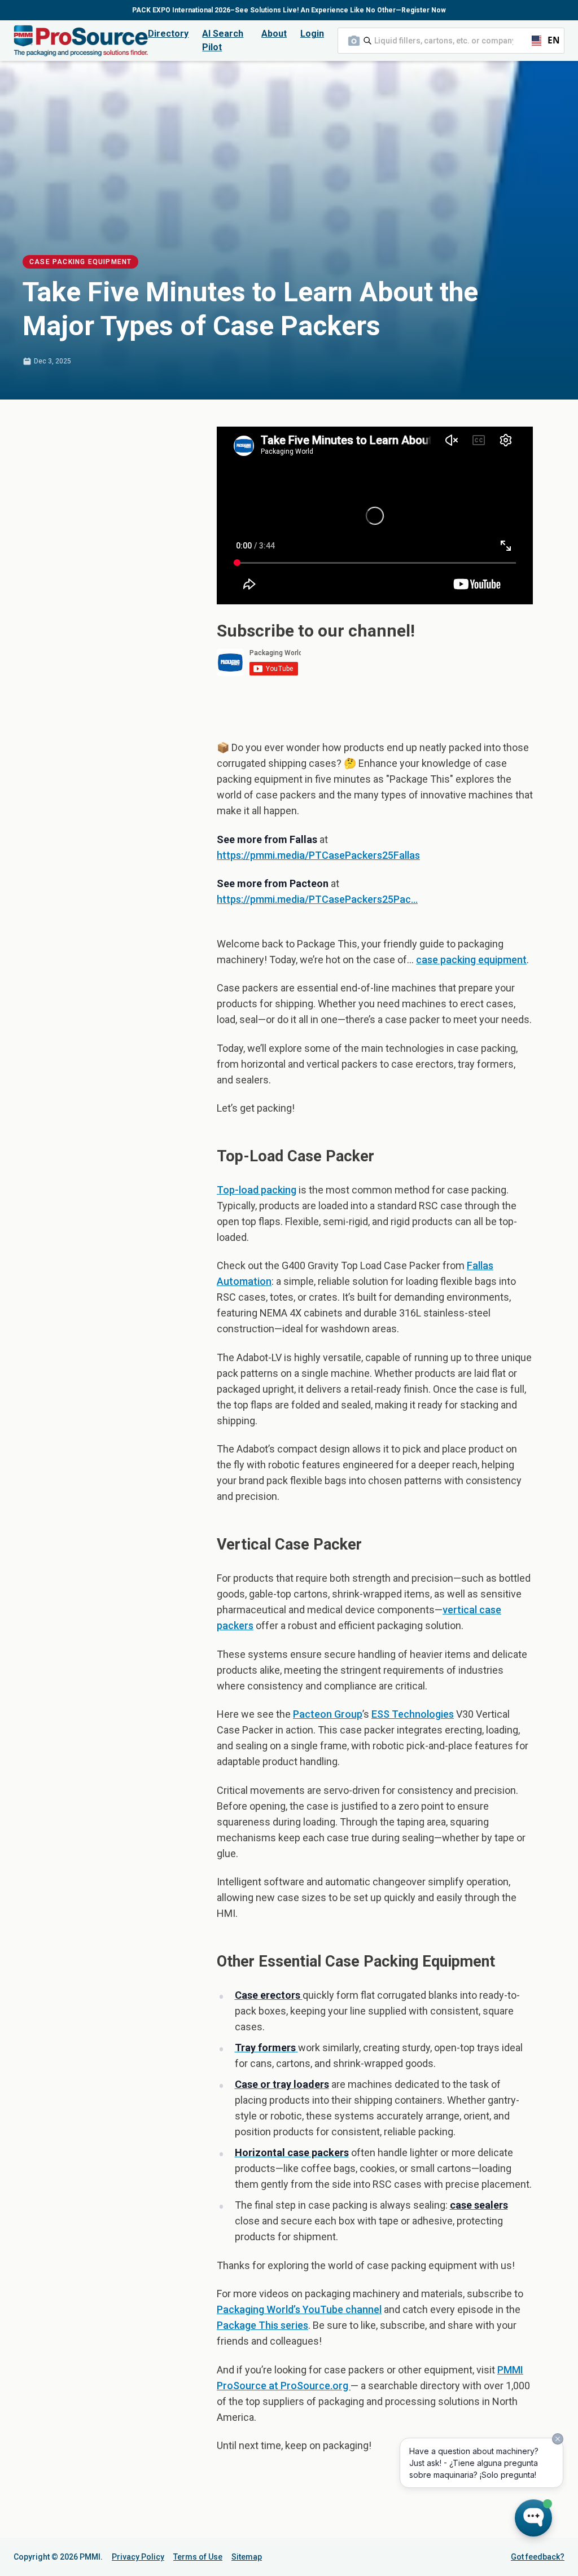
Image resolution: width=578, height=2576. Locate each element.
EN (549, 40)
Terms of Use (198, 2557)
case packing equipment (471, 960)
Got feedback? (538, 2557)
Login (312, 34)
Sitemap (247, 2557)
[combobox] (451, 41)
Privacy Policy (138, 2557)
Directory (168, 34)
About (274, 34)
